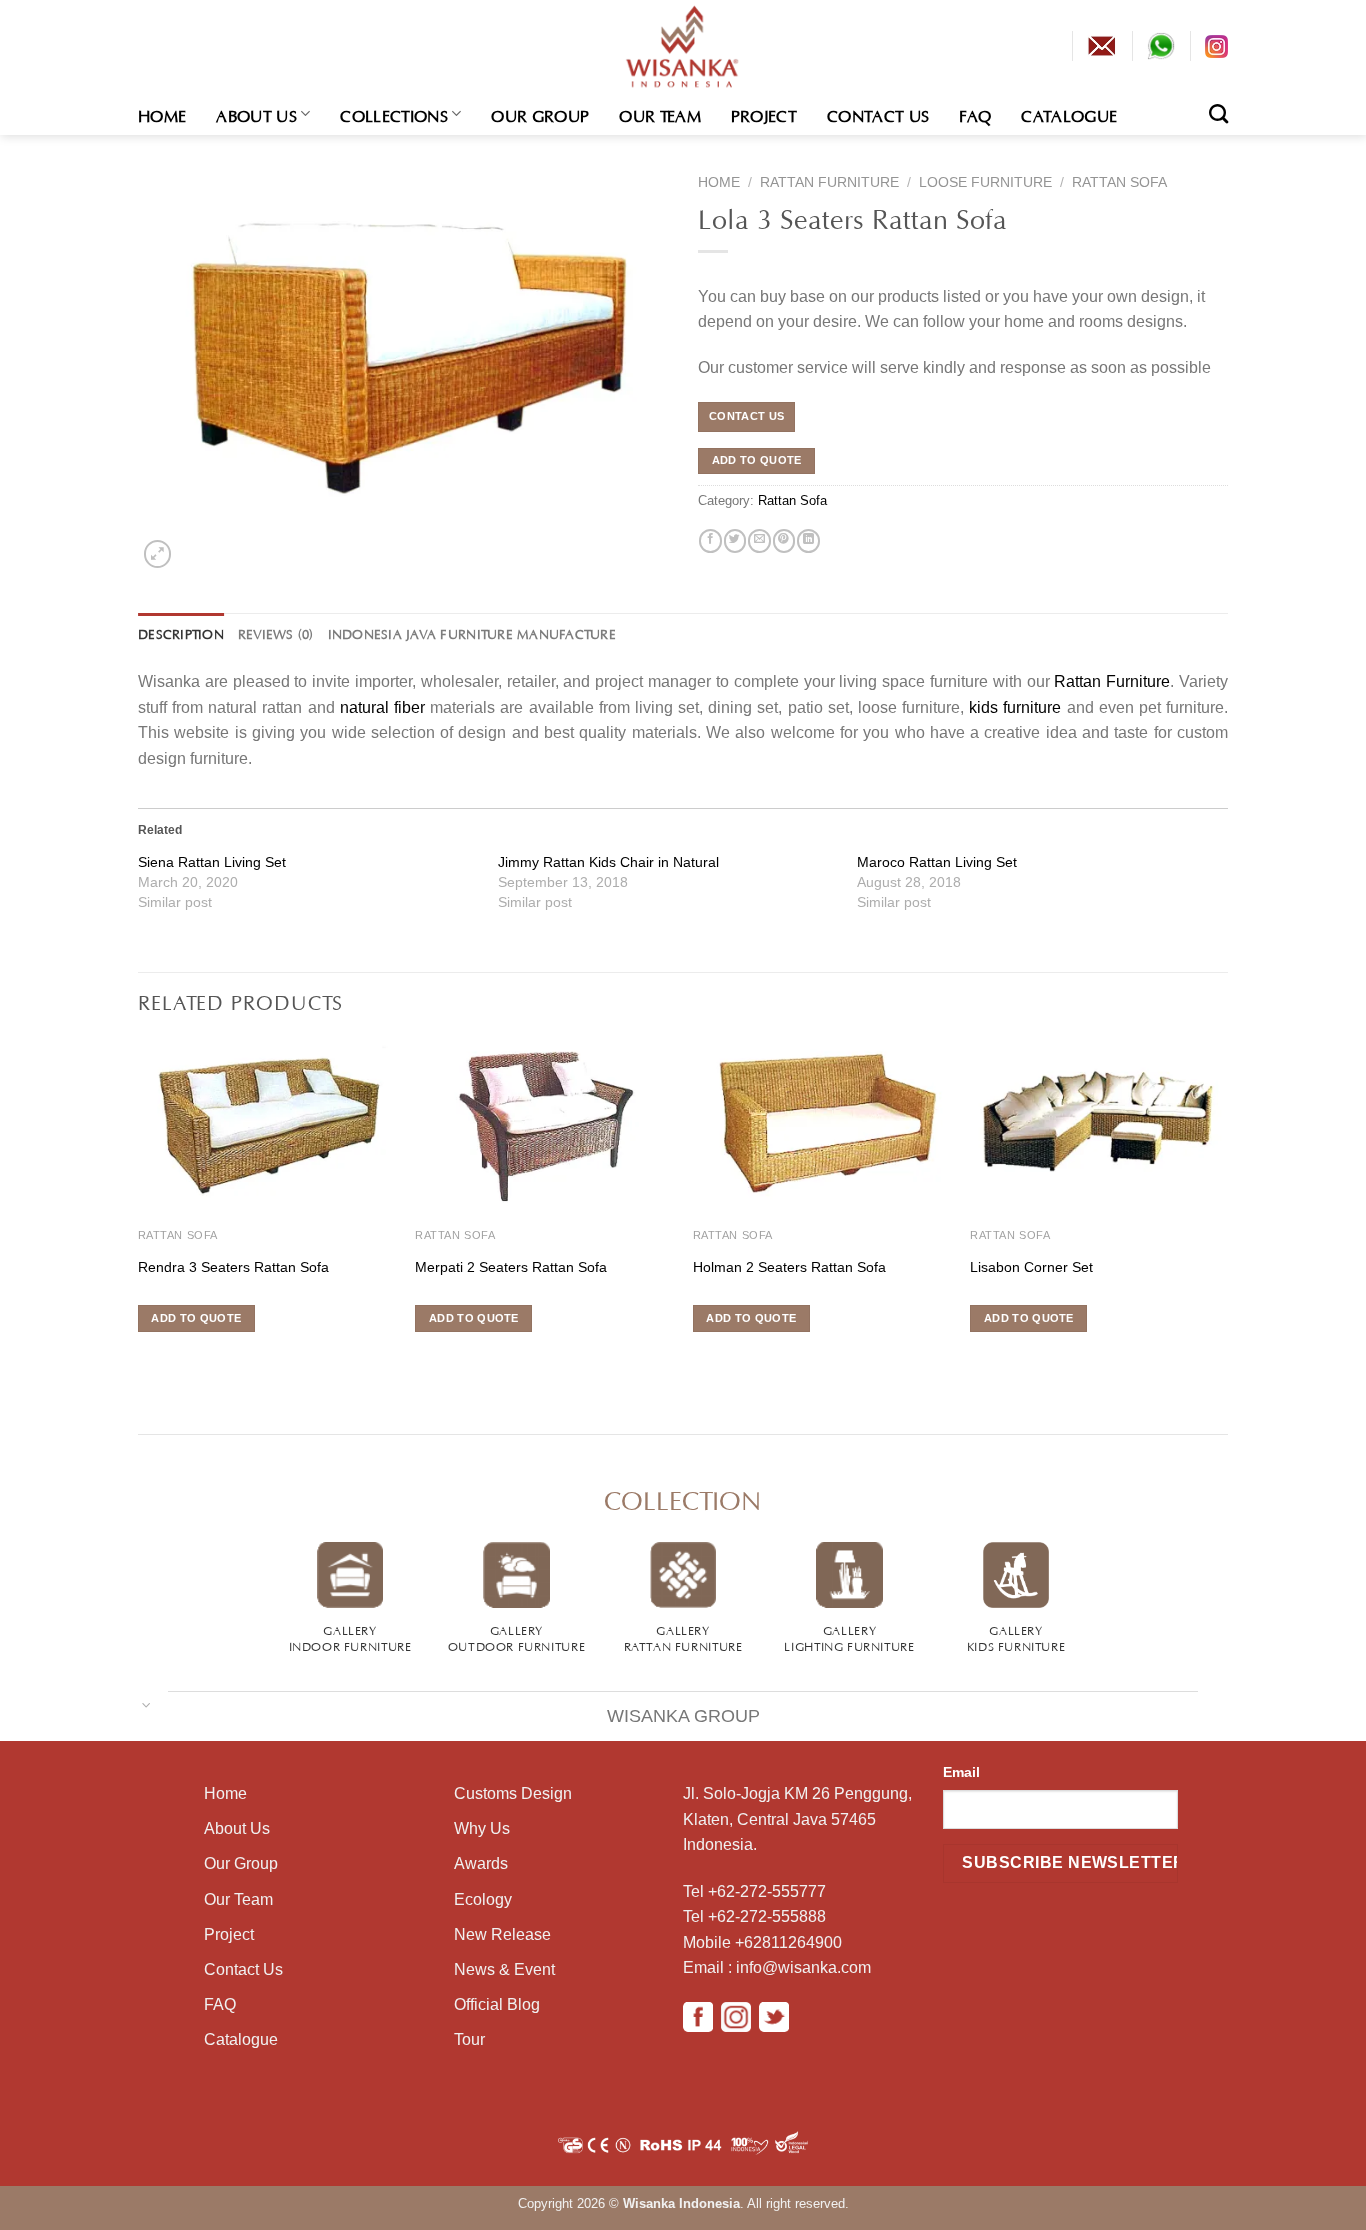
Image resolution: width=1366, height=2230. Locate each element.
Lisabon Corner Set (1031, 1267)
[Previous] (139, 1213)
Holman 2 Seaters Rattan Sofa (789, 1267)
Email (961, 1772)
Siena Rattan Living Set (212, 862)
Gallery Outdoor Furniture (516, 1637)
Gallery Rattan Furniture (683, 1637)
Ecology (483, 1899)
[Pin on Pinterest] (784, 541)
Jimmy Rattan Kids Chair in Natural (608, 862)
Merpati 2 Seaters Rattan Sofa (511, 1267)
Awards (481, 1863)
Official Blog (497, 2004)
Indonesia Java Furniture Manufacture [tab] (472, 633)
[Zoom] (157, 553)
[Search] (1218, 113)
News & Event (504, 1969)
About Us (256, 114)
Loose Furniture (985, 182)
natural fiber (382, 707)
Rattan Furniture (829, 182)
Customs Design (513, 1793)
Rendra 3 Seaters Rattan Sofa (233, 1267)
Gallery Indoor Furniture (350, 1637)
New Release (502, 1934)
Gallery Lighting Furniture (849, 1637)
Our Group (540, 114)
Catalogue (1069, 114)
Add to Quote (757, 460)
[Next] (1227, 1213)
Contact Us (878, 114)
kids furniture (1015, 707)
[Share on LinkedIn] (808, 541)
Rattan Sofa (1119, 182)
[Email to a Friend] (759, 541)
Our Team (660, 114)
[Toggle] (146, 1703)
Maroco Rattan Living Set (937, 862)
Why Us (482, 1828)
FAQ (975, 114)
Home (162, 114)
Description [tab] (181, 633)
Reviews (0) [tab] (276, 633)
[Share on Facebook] (710, 541)
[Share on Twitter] (735, 541)
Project (764, 114)
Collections (394, 114)
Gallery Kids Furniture (1016, 1637)
